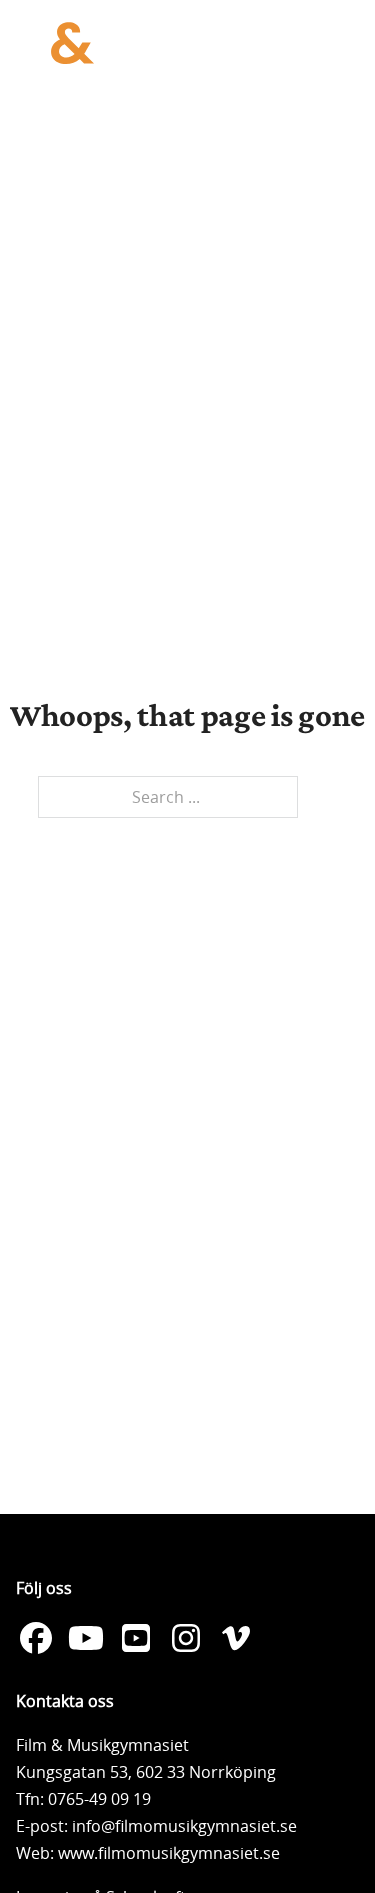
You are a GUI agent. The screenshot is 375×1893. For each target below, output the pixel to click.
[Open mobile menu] (339, 43)
